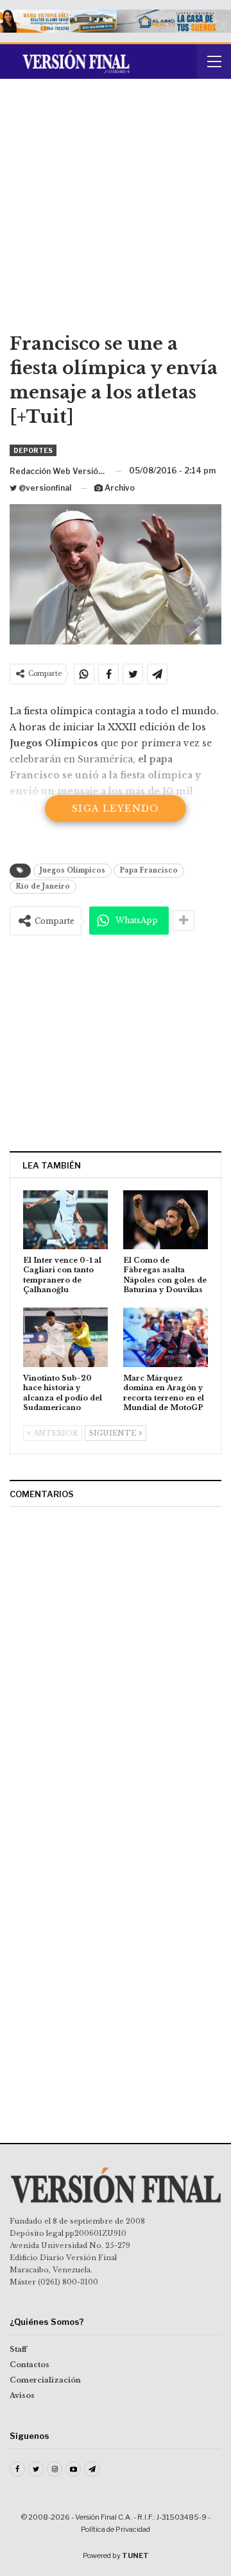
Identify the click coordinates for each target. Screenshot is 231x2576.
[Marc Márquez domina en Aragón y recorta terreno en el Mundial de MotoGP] (166, 1337)
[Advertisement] (116, 210)
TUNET (135, 2555)
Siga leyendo (116, 808)
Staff (18, 2349)
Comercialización (45, 2380)
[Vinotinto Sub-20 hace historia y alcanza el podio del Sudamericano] (65, 1337)
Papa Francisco (149, 870)
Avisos (22, 2395)
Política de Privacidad (116, 2529)
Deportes (33, 450)
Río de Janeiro (43, 886)
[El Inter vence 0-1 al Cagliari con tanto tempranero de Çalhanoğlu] (65, 1220)
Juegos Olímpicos (73, 870)
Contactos (30, 2365)
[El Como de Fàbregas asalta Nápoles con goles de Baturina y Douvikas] (166, 1220)
